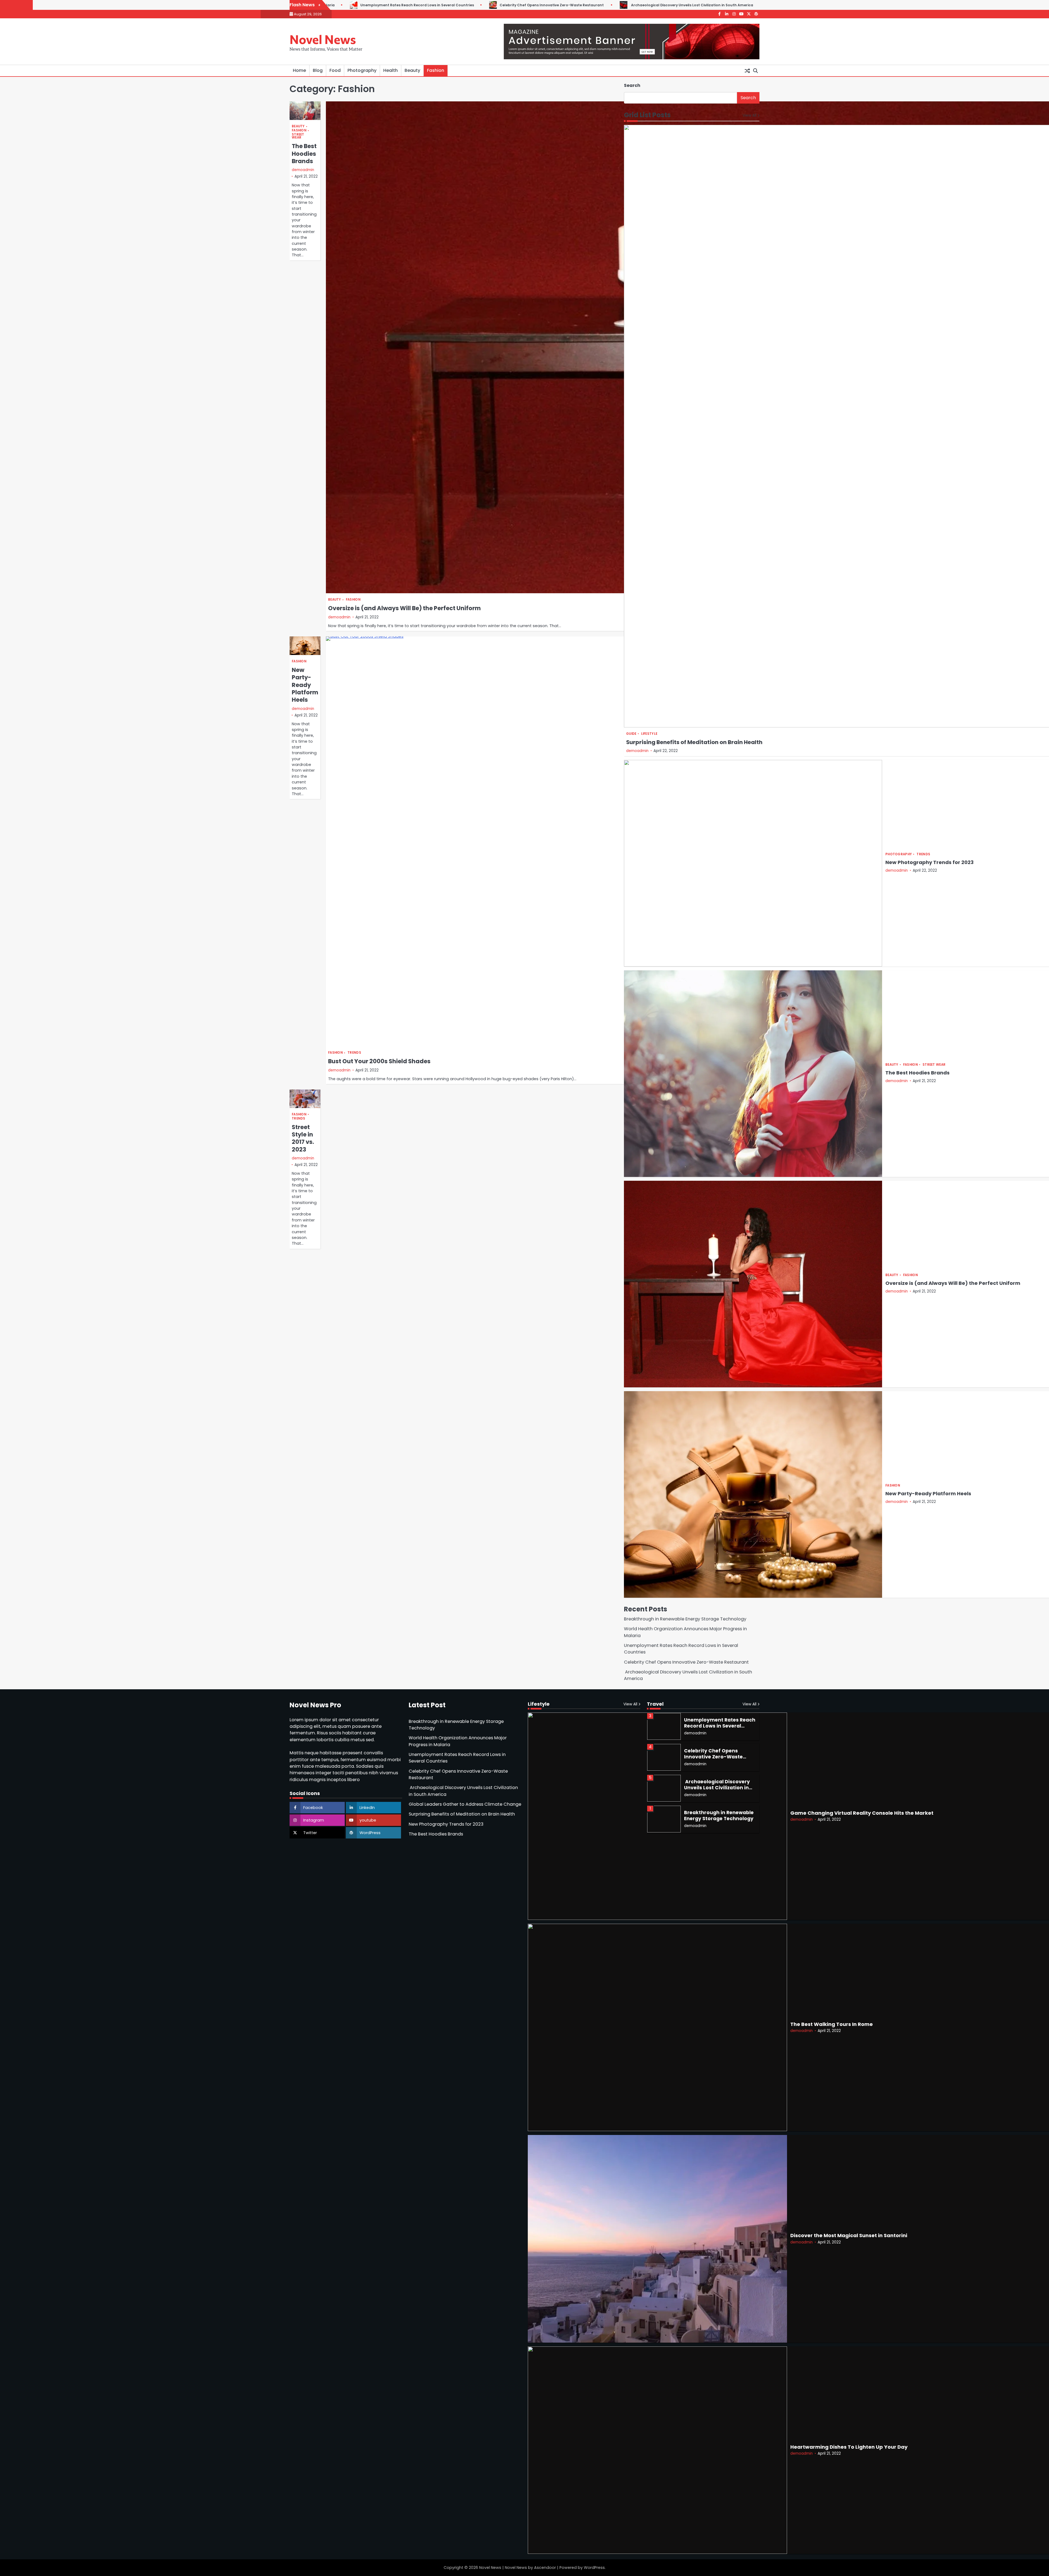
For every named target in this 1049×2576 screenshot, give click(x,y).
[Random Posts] (747, 71)
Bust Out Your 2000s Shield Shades (379, 1061)
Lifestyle (649, 734)
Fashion (436, 70)
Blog (318, 70)
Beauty (412, 70)
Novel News (323, 39)
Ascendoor (545, 2568)
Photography (362, 70)
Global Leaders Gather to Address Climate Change (481, 5)
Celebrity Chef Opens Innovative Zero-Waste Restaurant (687, 1662)
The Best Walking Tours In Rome (832, 2024)
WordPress (594, 2568)
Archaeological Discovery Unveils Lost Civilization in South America (347, 5)
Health (391, 70)
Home (299, 70)
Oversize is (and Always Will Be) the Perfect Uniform (404, 608)
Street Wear (298, 136)
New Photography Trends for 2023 (929, 862)
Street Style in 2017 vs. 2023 (303, 1138)
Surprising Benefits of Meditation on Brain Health (694, 742)
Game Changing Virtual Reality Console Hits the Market (862, 1813)
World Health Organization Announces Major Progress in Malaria (742, 5)
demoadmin (303, 170)
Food (335, 70)
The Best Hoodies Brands (304, 154)
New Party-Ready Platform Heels (305, 685)
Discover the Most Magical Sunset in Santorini (849, 2235)
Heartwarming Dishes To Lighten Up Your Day (849, 2447)
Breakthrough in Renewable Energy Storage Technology (605, 5)
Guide (631, 734)
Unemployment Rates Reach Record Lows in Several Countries (720, 1788)
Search (632, 85)
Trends (354, 1053)
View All (749, 115)
